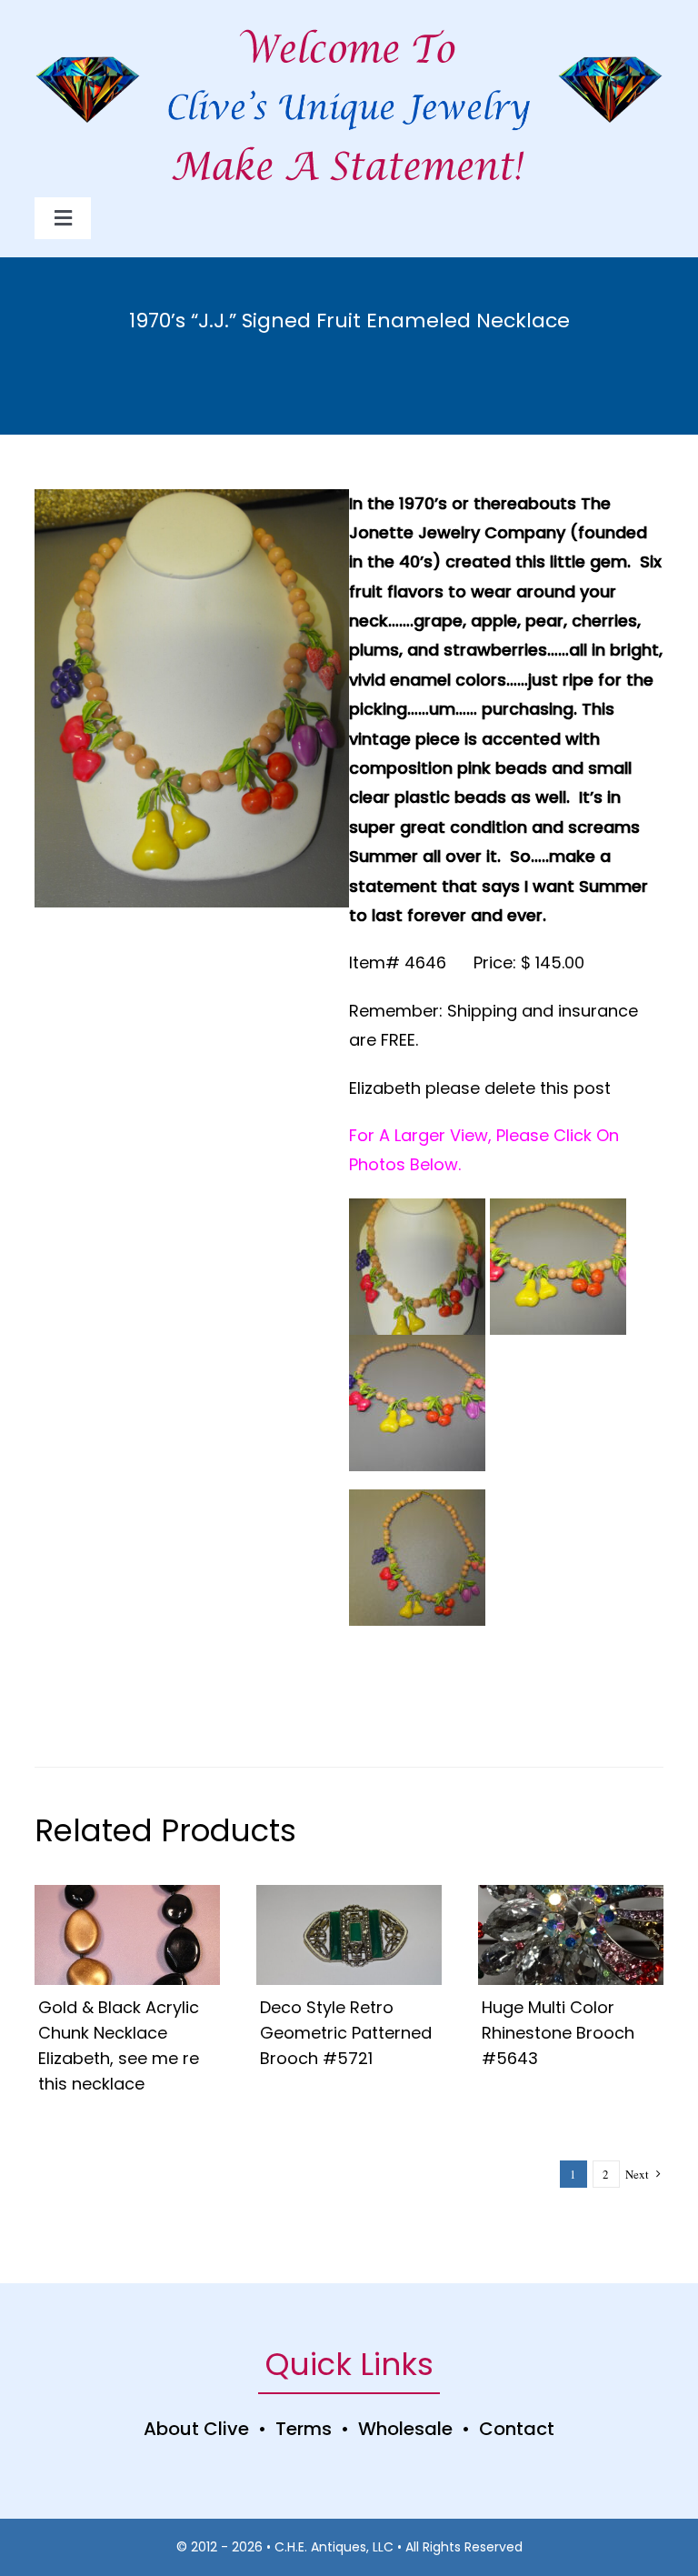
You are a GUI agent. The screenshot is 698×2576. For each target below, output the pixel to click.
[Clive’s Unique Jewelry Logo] (349, 88)
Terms (304, 2429)
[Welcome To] (349, 26)
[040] (571, 1893)
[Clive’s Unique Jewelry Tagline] (349, 144)
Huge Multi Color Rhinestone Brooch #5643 (558, 2033)
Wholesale (405, 2429)
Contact (517, 2429)
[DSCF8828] (127, 1893)
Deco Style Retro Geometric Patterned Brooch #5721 (346, 2033)
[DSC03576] (349, 1893)
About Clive (196, 2429)
